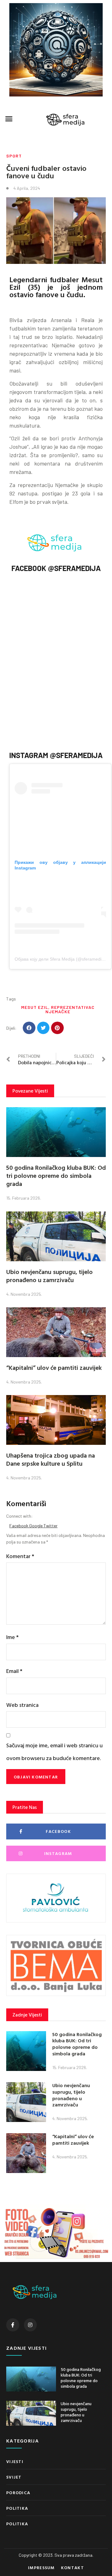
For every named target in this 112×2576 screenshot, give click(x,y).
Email (14, 1671)
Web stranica (22, 1705)
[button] (9, 119)
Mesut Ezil (35, 1007)
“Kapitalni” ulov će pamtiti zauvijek (54, 1367)
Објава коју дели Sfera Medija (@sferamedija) (61, 959)
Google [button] (36, 1526)
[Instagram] (30, 2325)
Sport (14, 156)
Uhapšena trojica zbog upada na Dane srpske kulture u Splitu (51, 1459)
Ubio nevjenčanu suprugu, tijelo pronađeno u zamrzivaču (49, 1276)
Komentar (20, 1556)
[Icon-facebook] (13, 2325)
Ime (12, 1637)
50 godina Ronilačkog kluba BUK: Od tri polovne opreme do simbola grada (56, 1175)
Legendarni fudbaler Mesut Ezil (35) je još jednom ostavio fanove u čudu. (56, 287)
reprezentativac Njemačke (70, 1009)
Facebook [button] (19, 1526)
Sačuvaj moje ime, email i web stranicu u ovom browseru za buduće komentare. (54, 1752)
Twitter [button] (51, 1526)
